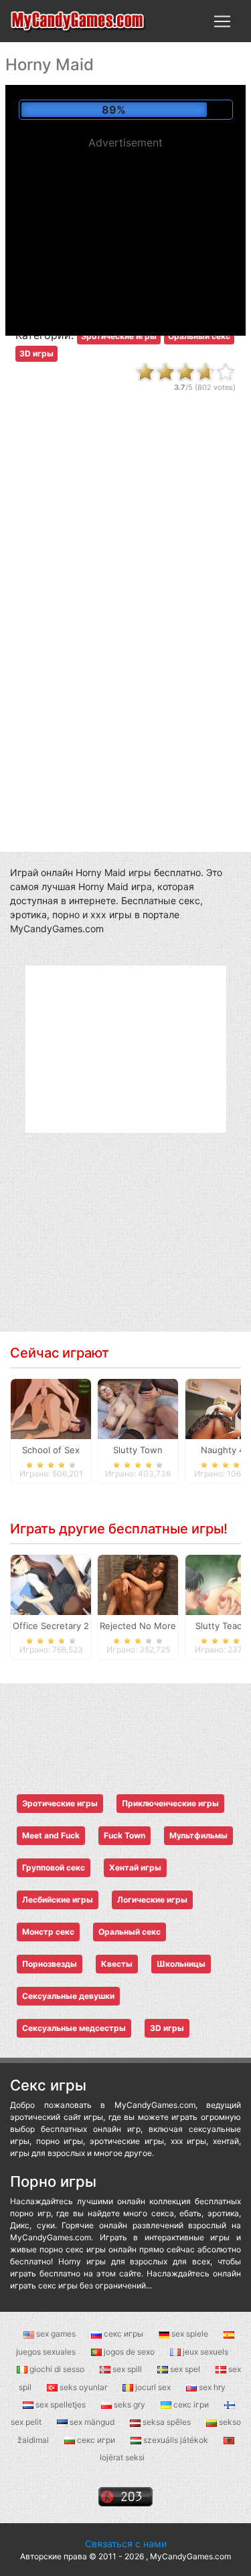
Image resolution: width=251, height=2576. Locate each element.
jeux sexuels (204, 2352)
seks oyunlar (83, 2387)
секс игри (96, 2440)
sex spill (127, 2369)
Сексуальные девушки (68, 1996)
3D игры (36, 353)
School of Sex (51, 1450)
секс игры (123, 2334)
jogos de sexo (129, 2352)
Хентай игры (135, 1867)
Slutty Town (138, 1450)
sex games (56, 2334)
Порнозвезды (50, 1964)
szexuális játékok (176, 2440)
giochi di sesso (57, 2369)
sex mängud (92, 2422)
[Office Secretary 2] (51, 1584)
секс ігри (191, 2404)
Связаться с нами (126, 2544)
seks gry (130, 2404)
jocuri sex (153, 2387)
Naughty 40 (225, 1450)
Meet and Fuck (51, 1835)
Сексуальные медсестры (74, 2028)
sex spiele (190, 2334)
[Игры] (78, 21)
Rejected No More (138, 1626)
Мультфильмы (198, 1835)
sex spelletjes (61, 2404)
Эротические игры (119, 336)
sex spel (185, 2369)
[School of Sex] (51, 1408)
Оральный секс (199, 336)
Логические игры (152, 1900)
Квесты (117, 1964)
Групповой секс (54, 1867)
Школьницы (181, 1964)
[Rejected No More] (138, 1584)
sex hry (211, 2387)
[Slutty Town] (138, 1408)
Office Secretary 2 (51, 1626)
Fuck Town (124, 1835)
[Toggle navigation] (222, 21)
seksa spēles (167, 2422)
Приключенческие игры (170, 1803)
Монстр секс (48, 1932)
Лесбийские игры (58, 1900)
